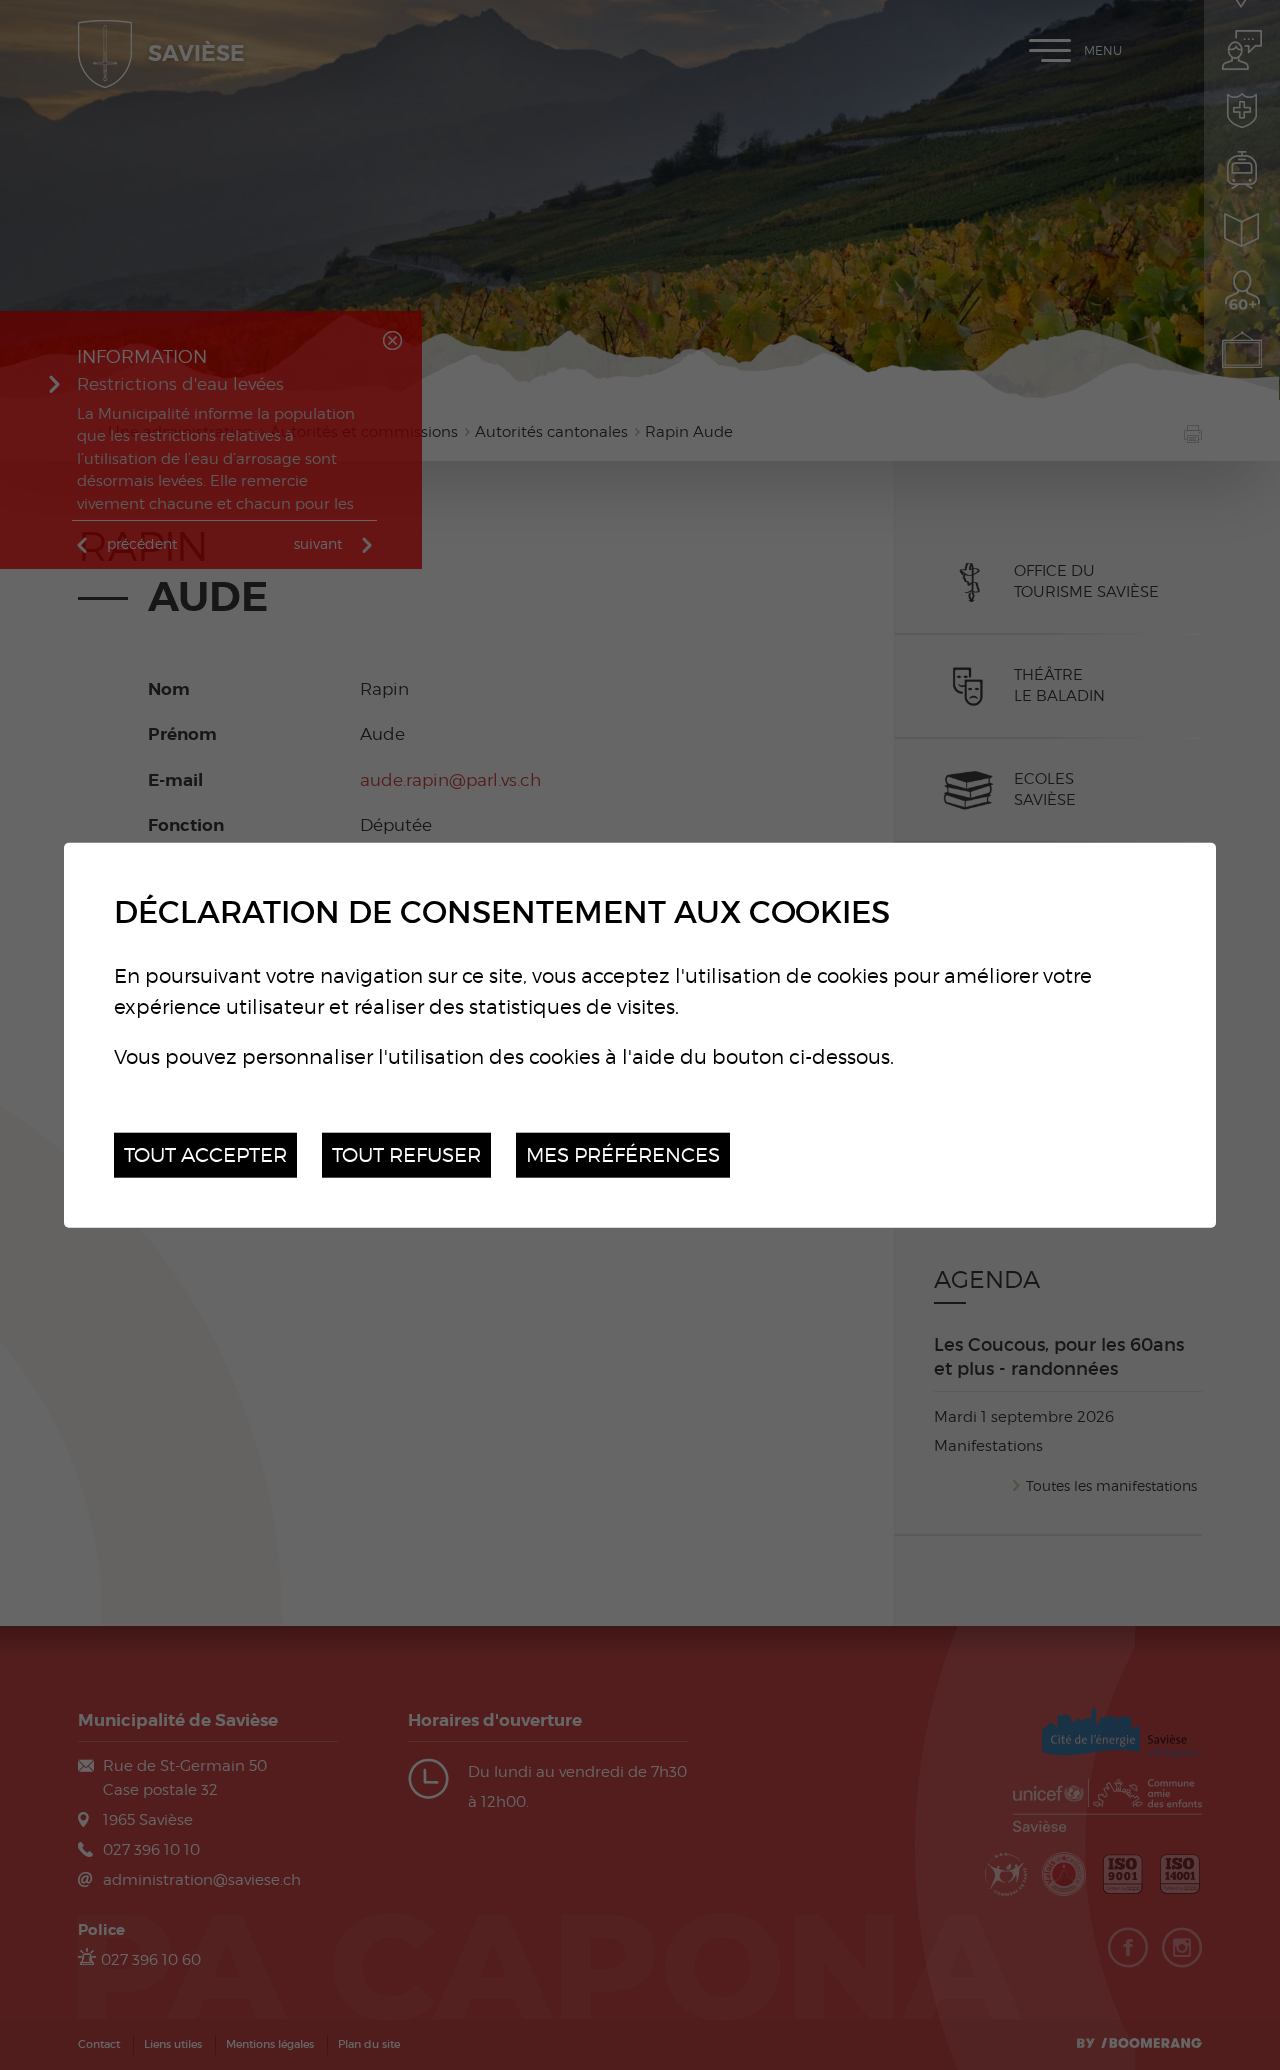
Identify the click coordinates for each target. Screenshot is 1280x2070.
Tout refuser (406, 1154)
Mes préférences (623, 1154)
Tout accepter (205, 1154)
